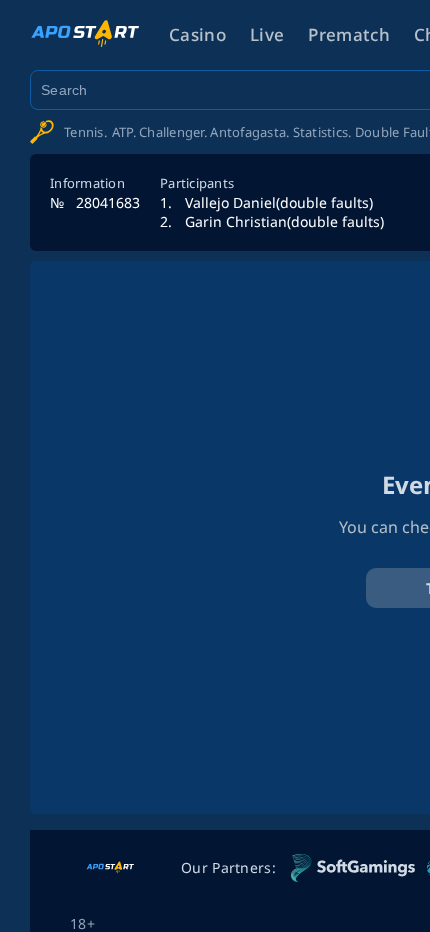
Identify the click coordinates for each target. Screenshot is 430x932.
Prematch (349, 34)
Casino (197, 34)
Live (267, 34)
